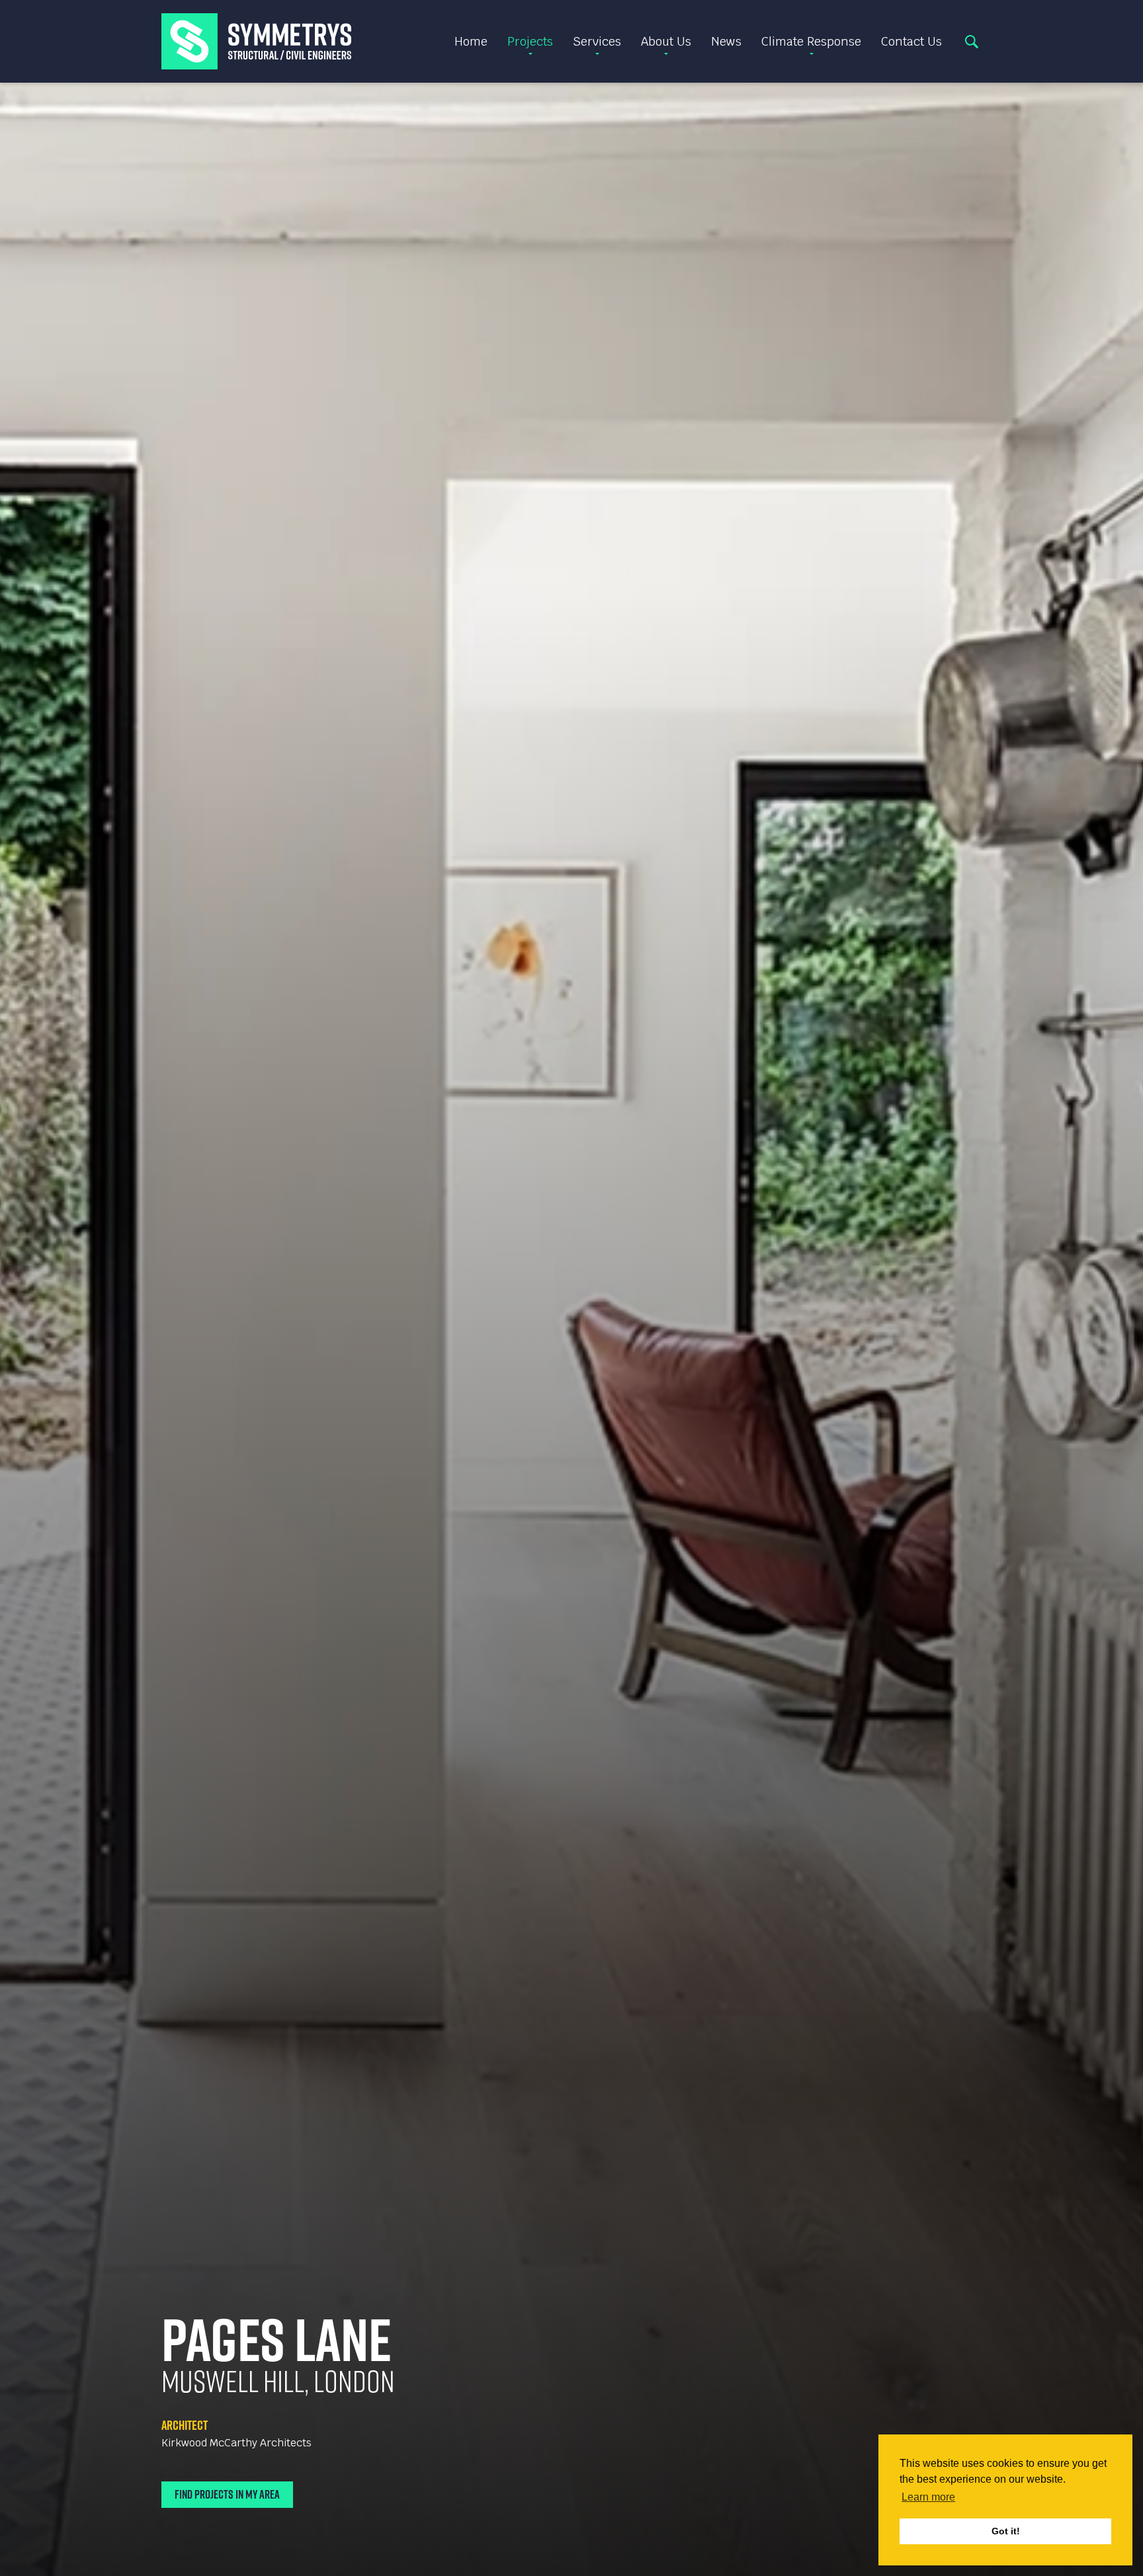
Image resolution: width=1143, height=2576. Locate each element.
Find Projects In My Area (227, 2494)
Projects (530, 41)
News (726, 41)
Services (597, 41)
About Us (666, 41)
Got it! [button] (1006, 2531)
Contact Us (911, 41)
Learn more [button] (928, 2497)
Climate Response (811, 41)
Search (972, 42)
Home (471, 41)
